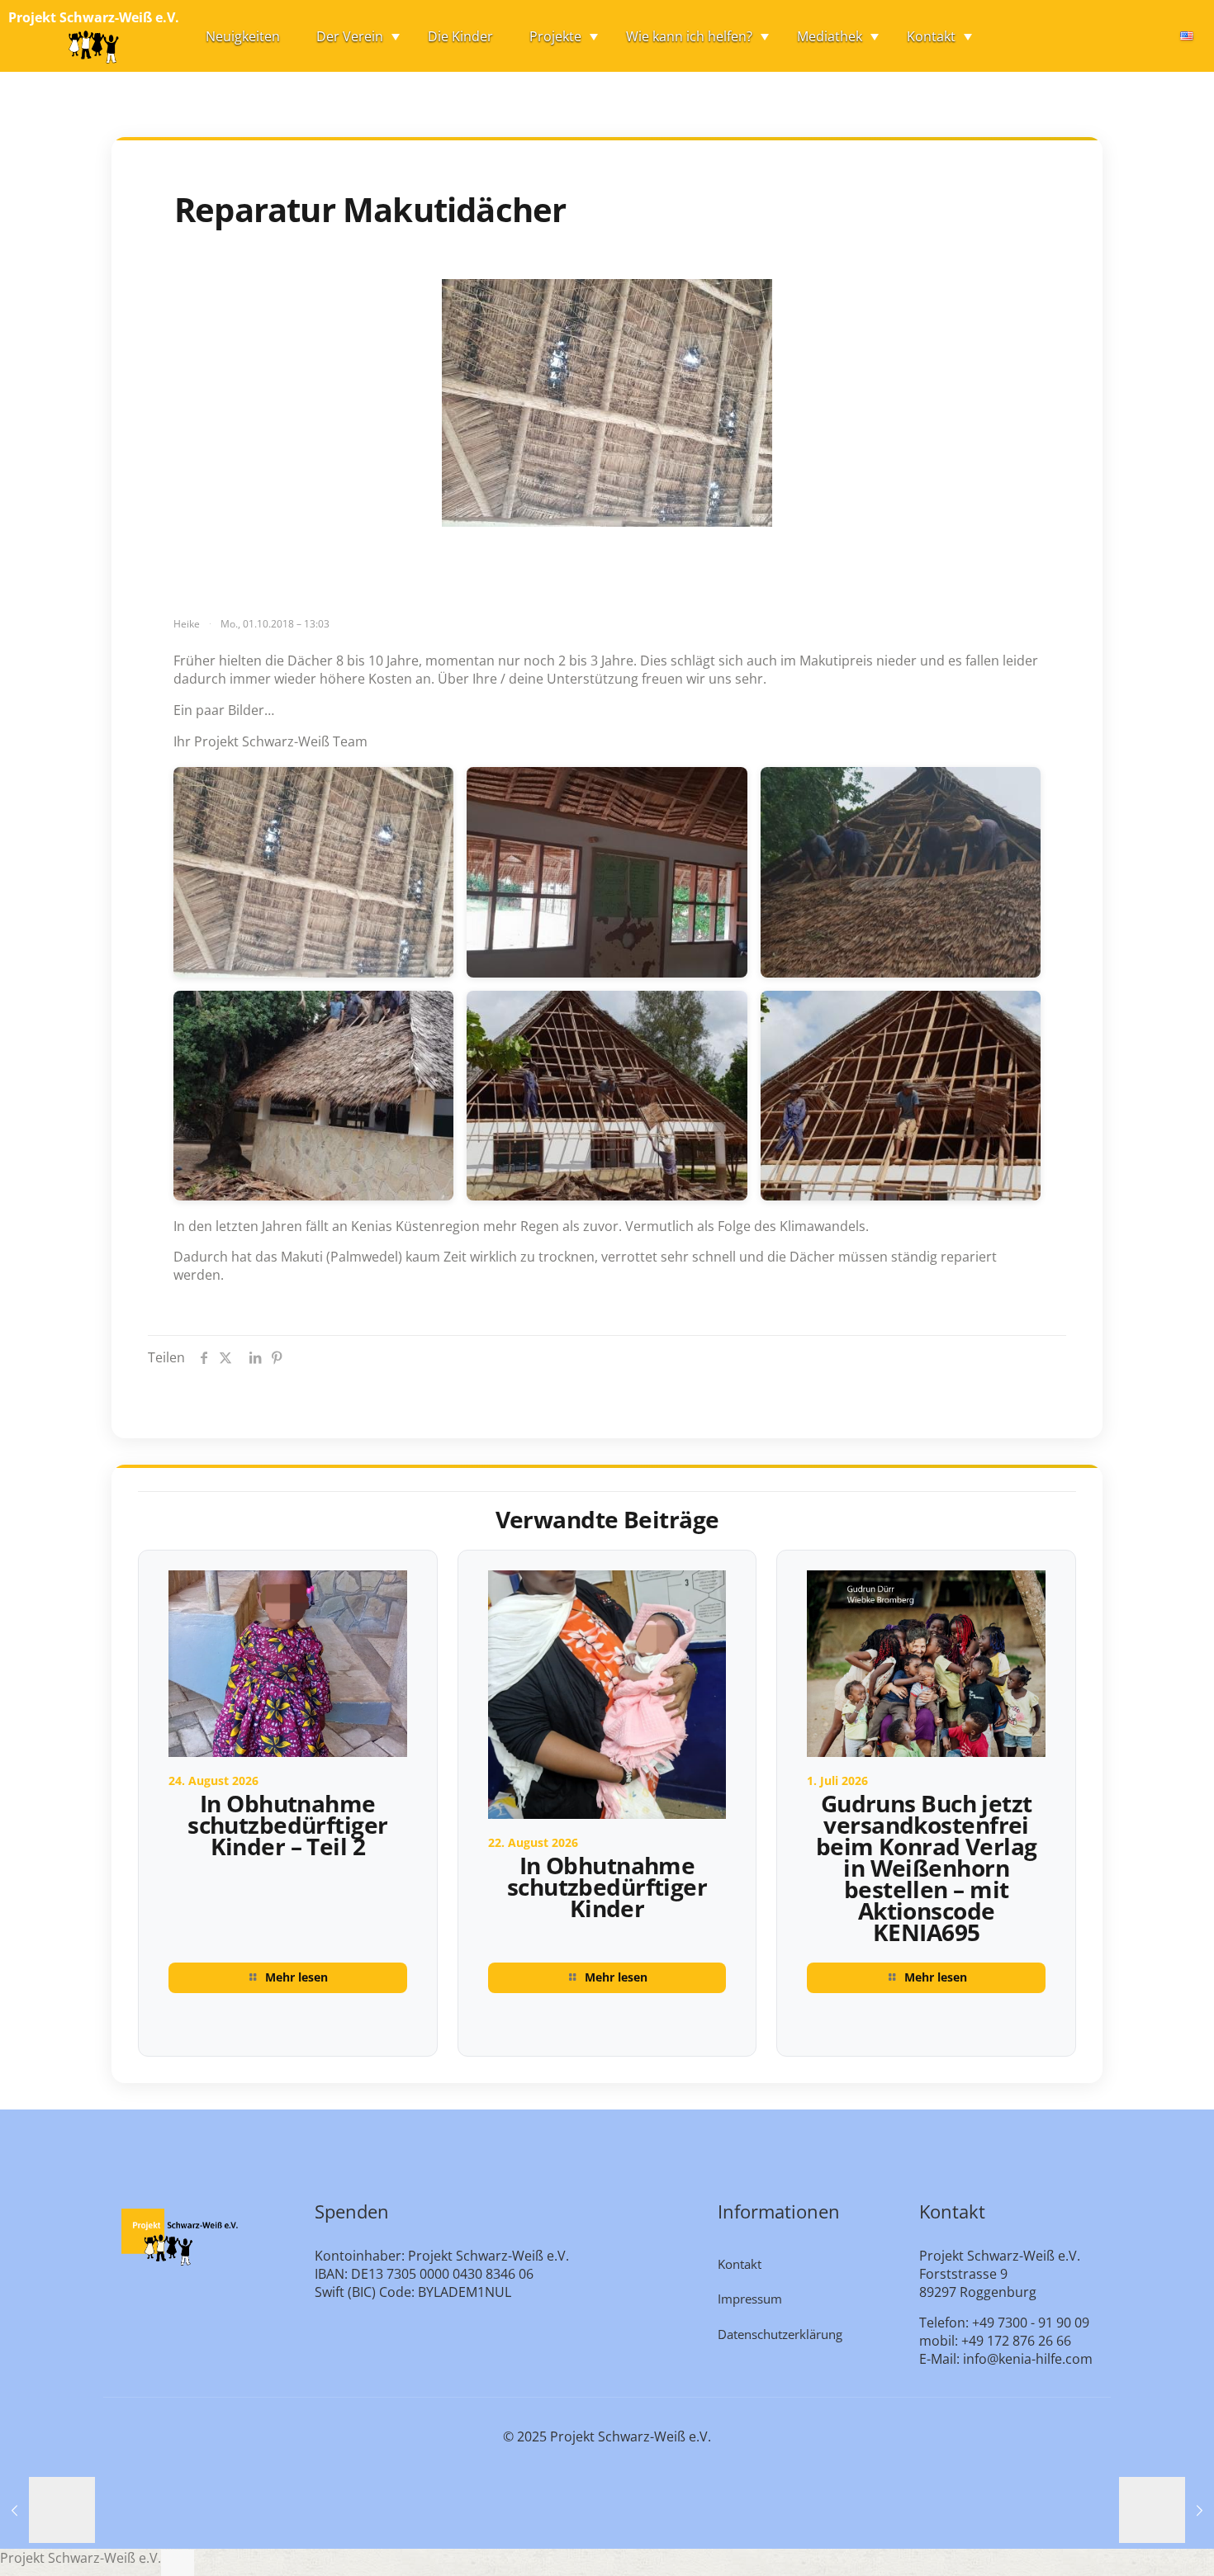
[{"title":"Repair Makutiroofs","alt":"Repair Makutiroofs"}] (314, 872)
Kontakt (740, 2264)
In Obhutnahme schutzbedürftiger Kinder (607, 1887)
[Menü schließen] (178, 2563)
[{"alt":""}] (607, 872)
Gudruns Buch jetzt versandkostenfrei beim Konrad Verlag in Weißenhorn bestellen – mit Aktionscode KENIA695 (927, 1868)
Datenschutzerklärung (780, 2334)
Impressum (750, 2299)
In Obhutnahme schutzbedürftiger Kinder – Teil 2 (287, 1825)
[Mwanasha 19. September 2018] (47, 2510)
